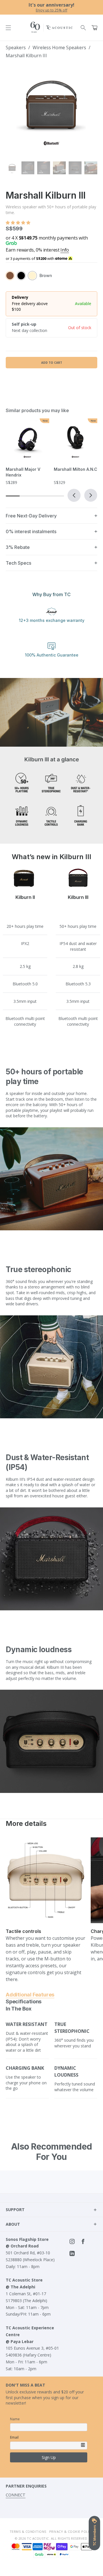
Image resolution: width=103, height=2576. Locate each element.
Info (65, 250)
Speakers (16, 48)
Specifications (24, 2001)
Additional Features (30, 1995)
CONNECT (16, 2495)
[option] (51, 7)
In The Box (19, 2009)
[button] (19, 223)
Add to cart (52, 363)
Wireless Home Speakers (60, 48)
